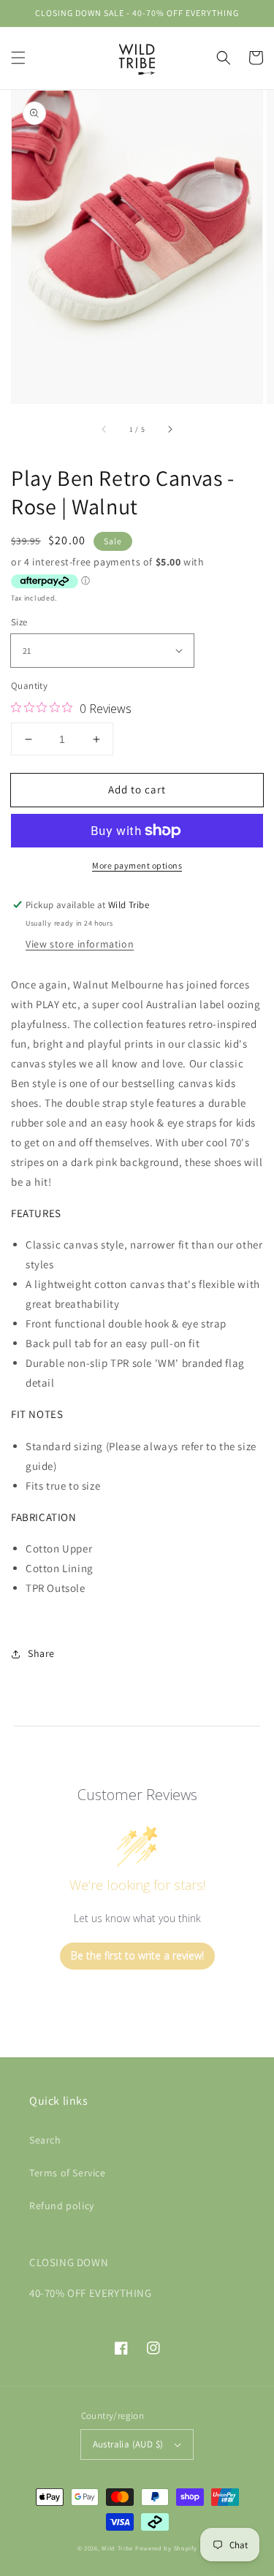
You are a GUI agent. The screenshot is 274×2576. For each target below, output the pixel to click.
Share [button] (41, 1653)
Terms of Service (68, 2173)
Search (45, 2140)
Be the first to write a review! (137, 1955)
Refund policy (62, 2206)
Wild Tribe (117, 2548)
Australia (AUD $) (128, 2444)
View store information (80, 944)
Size (19, 622)
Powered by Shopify (166, 2548)
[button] (18, 58)
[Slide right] (170, 430)
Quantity (29, 686)
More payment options (137, 865)
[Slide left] (104, 430)
